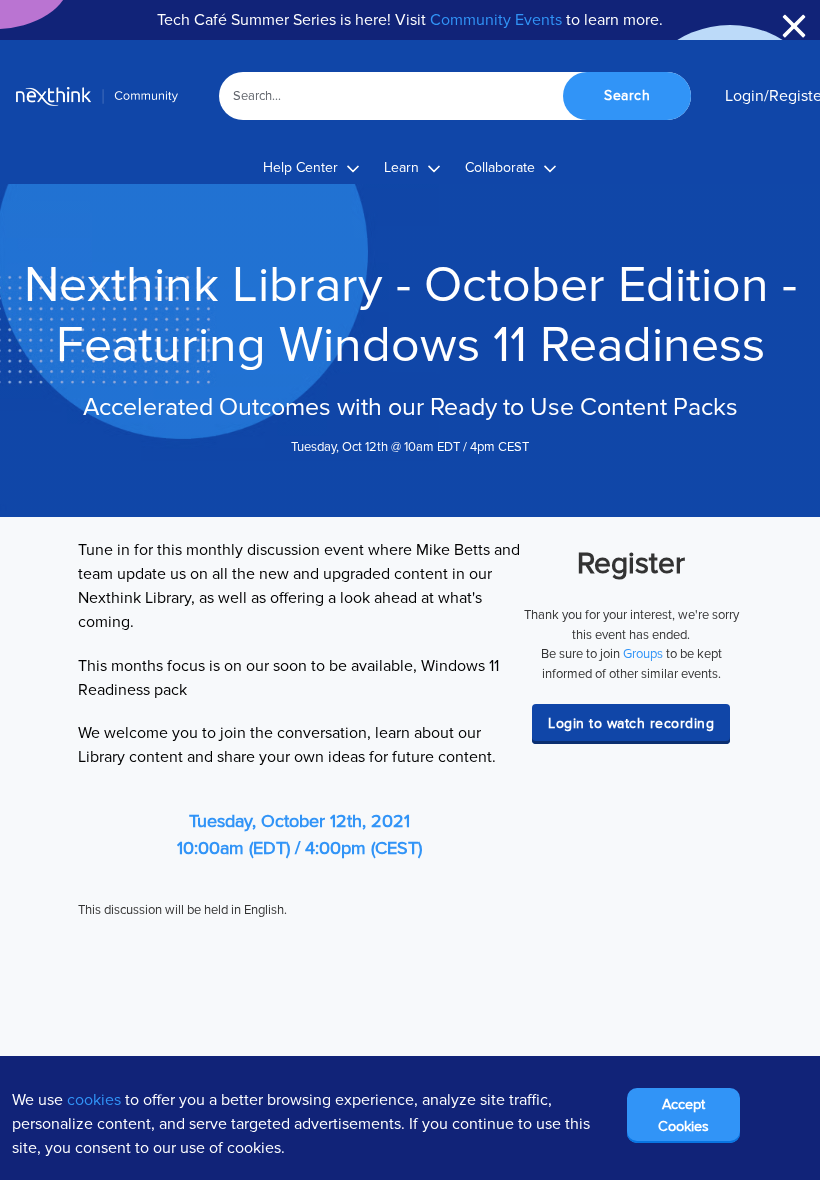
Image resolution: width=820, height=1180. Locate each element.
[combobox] (455, 96)
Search (627, 95)
